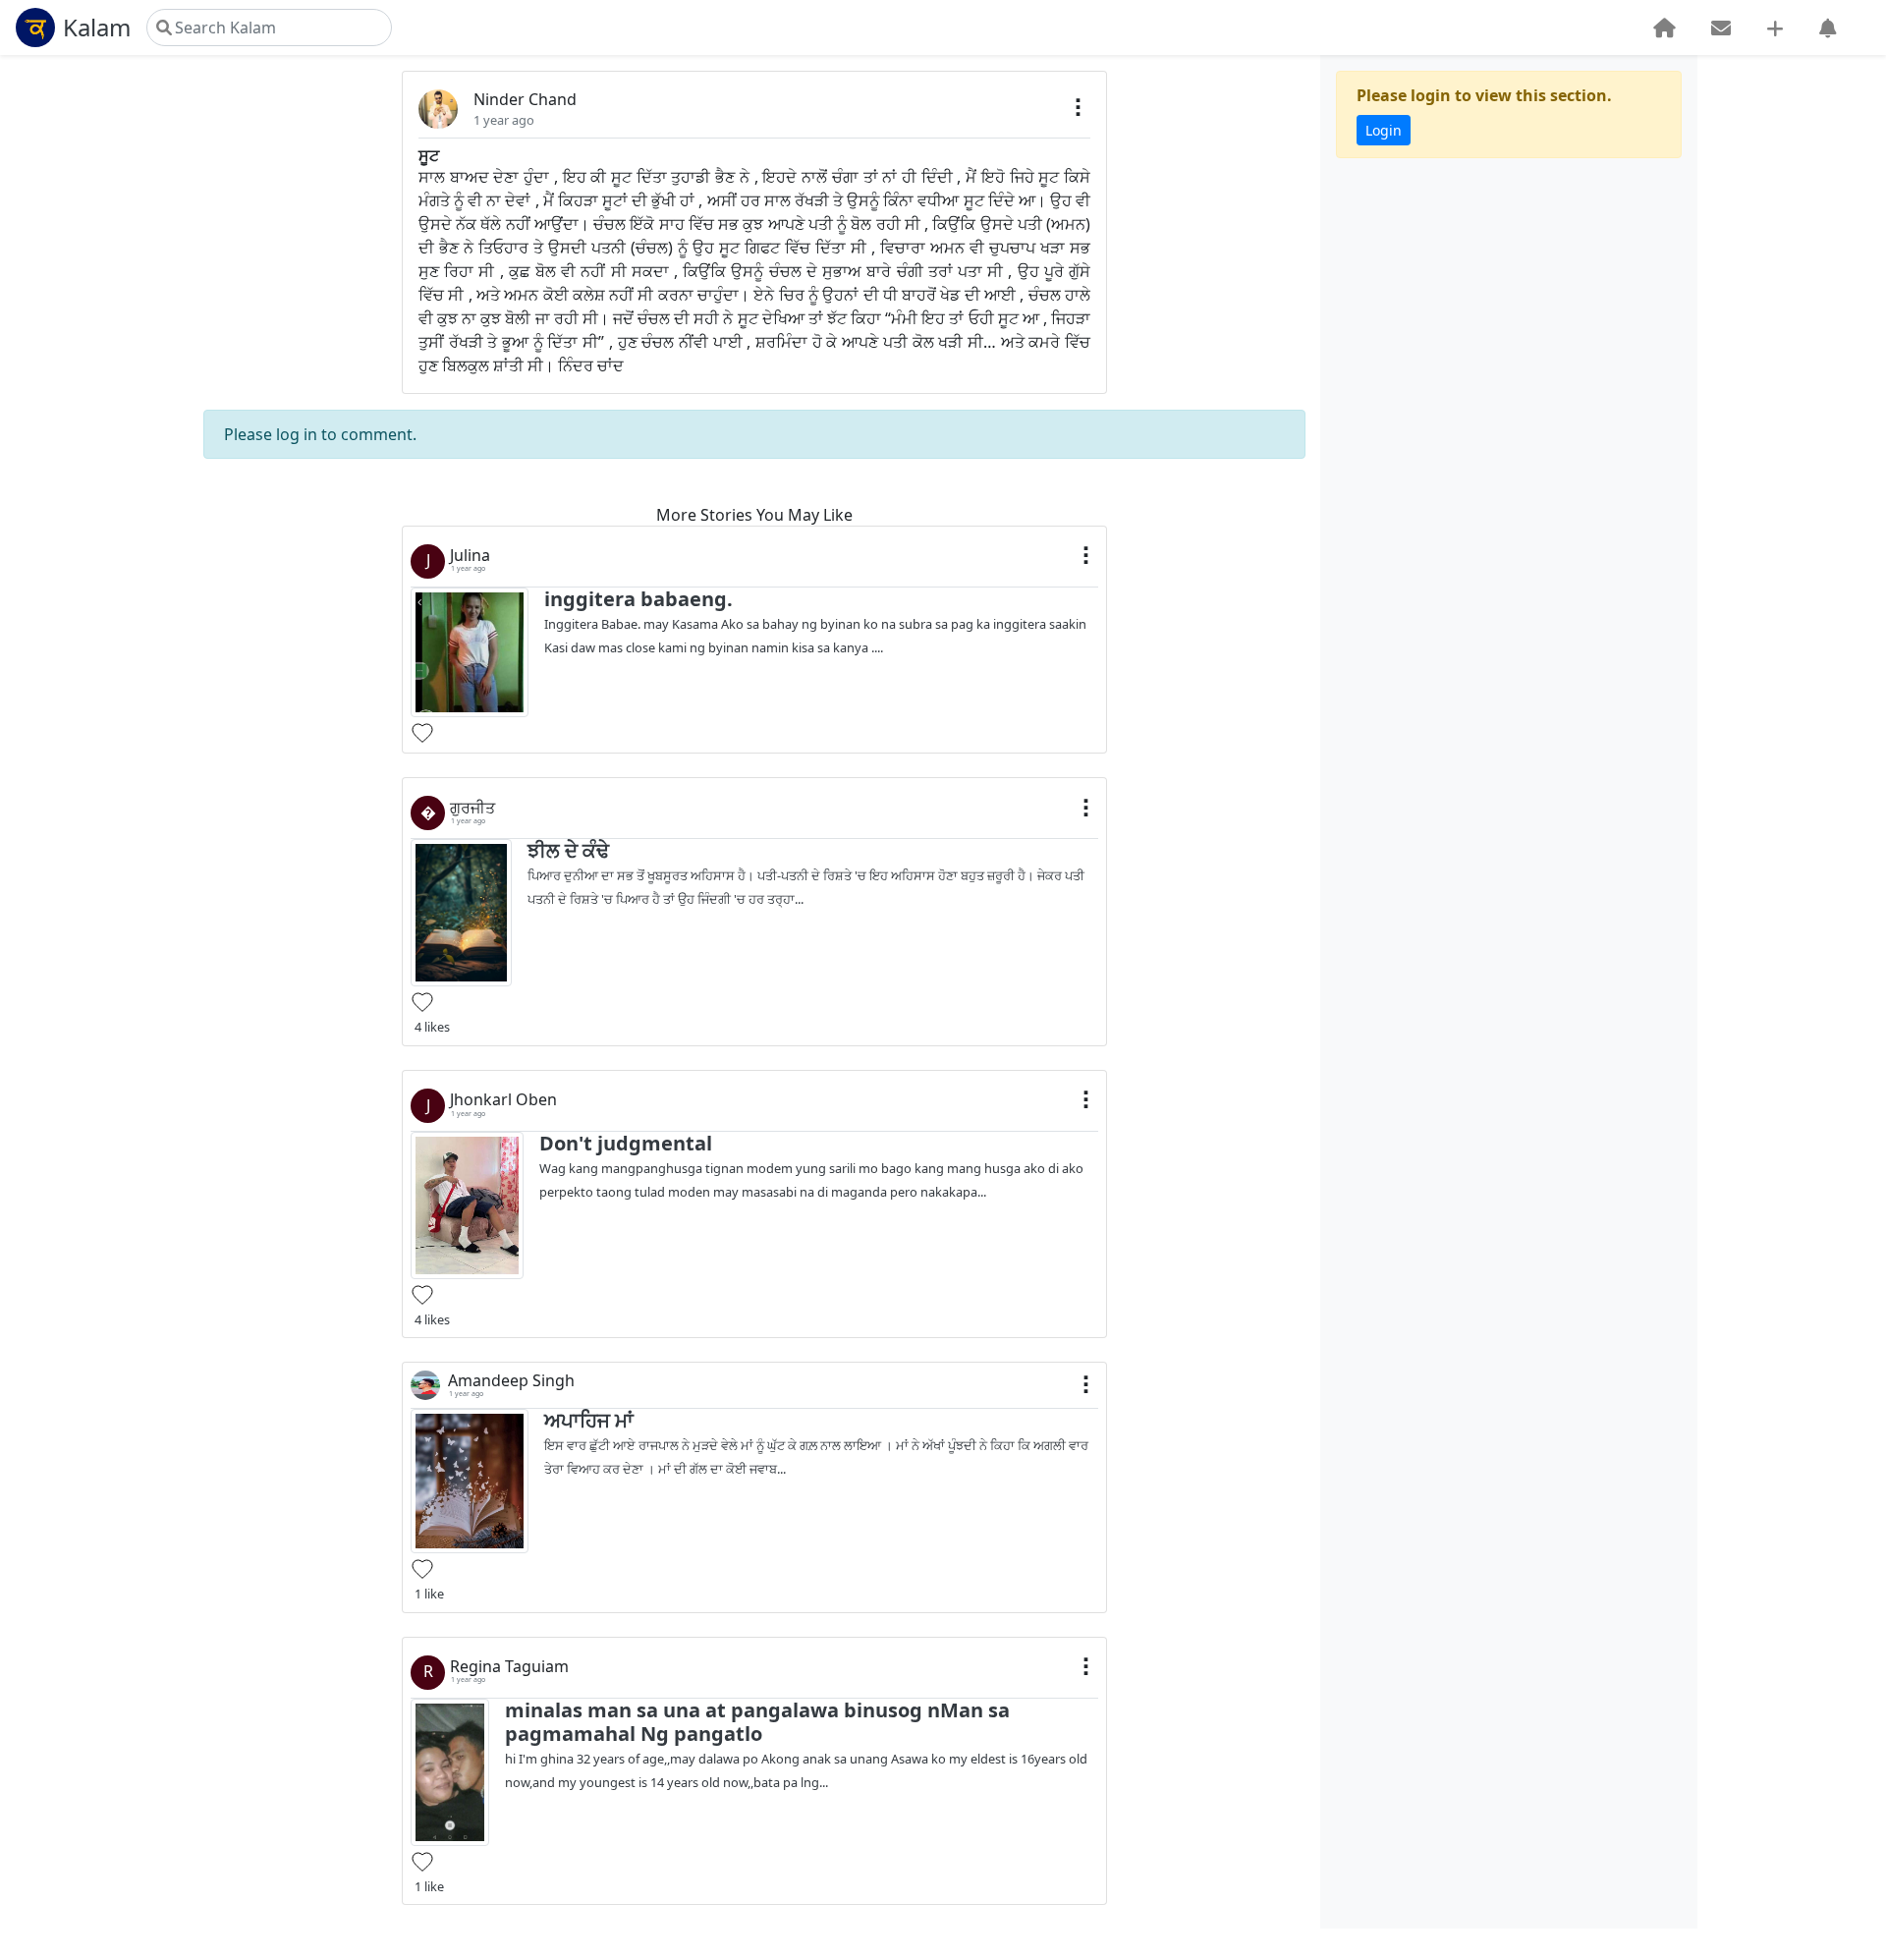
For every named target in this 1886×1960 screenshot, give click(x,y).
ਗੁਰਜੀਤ (472, 808)
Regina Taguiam (509, 1667)
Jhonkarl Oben (503, 1100)
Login (1384, 130)
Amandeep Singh (511, 1381)
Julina (470, 556)
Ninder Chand (525, 99)
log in (297, 434)
